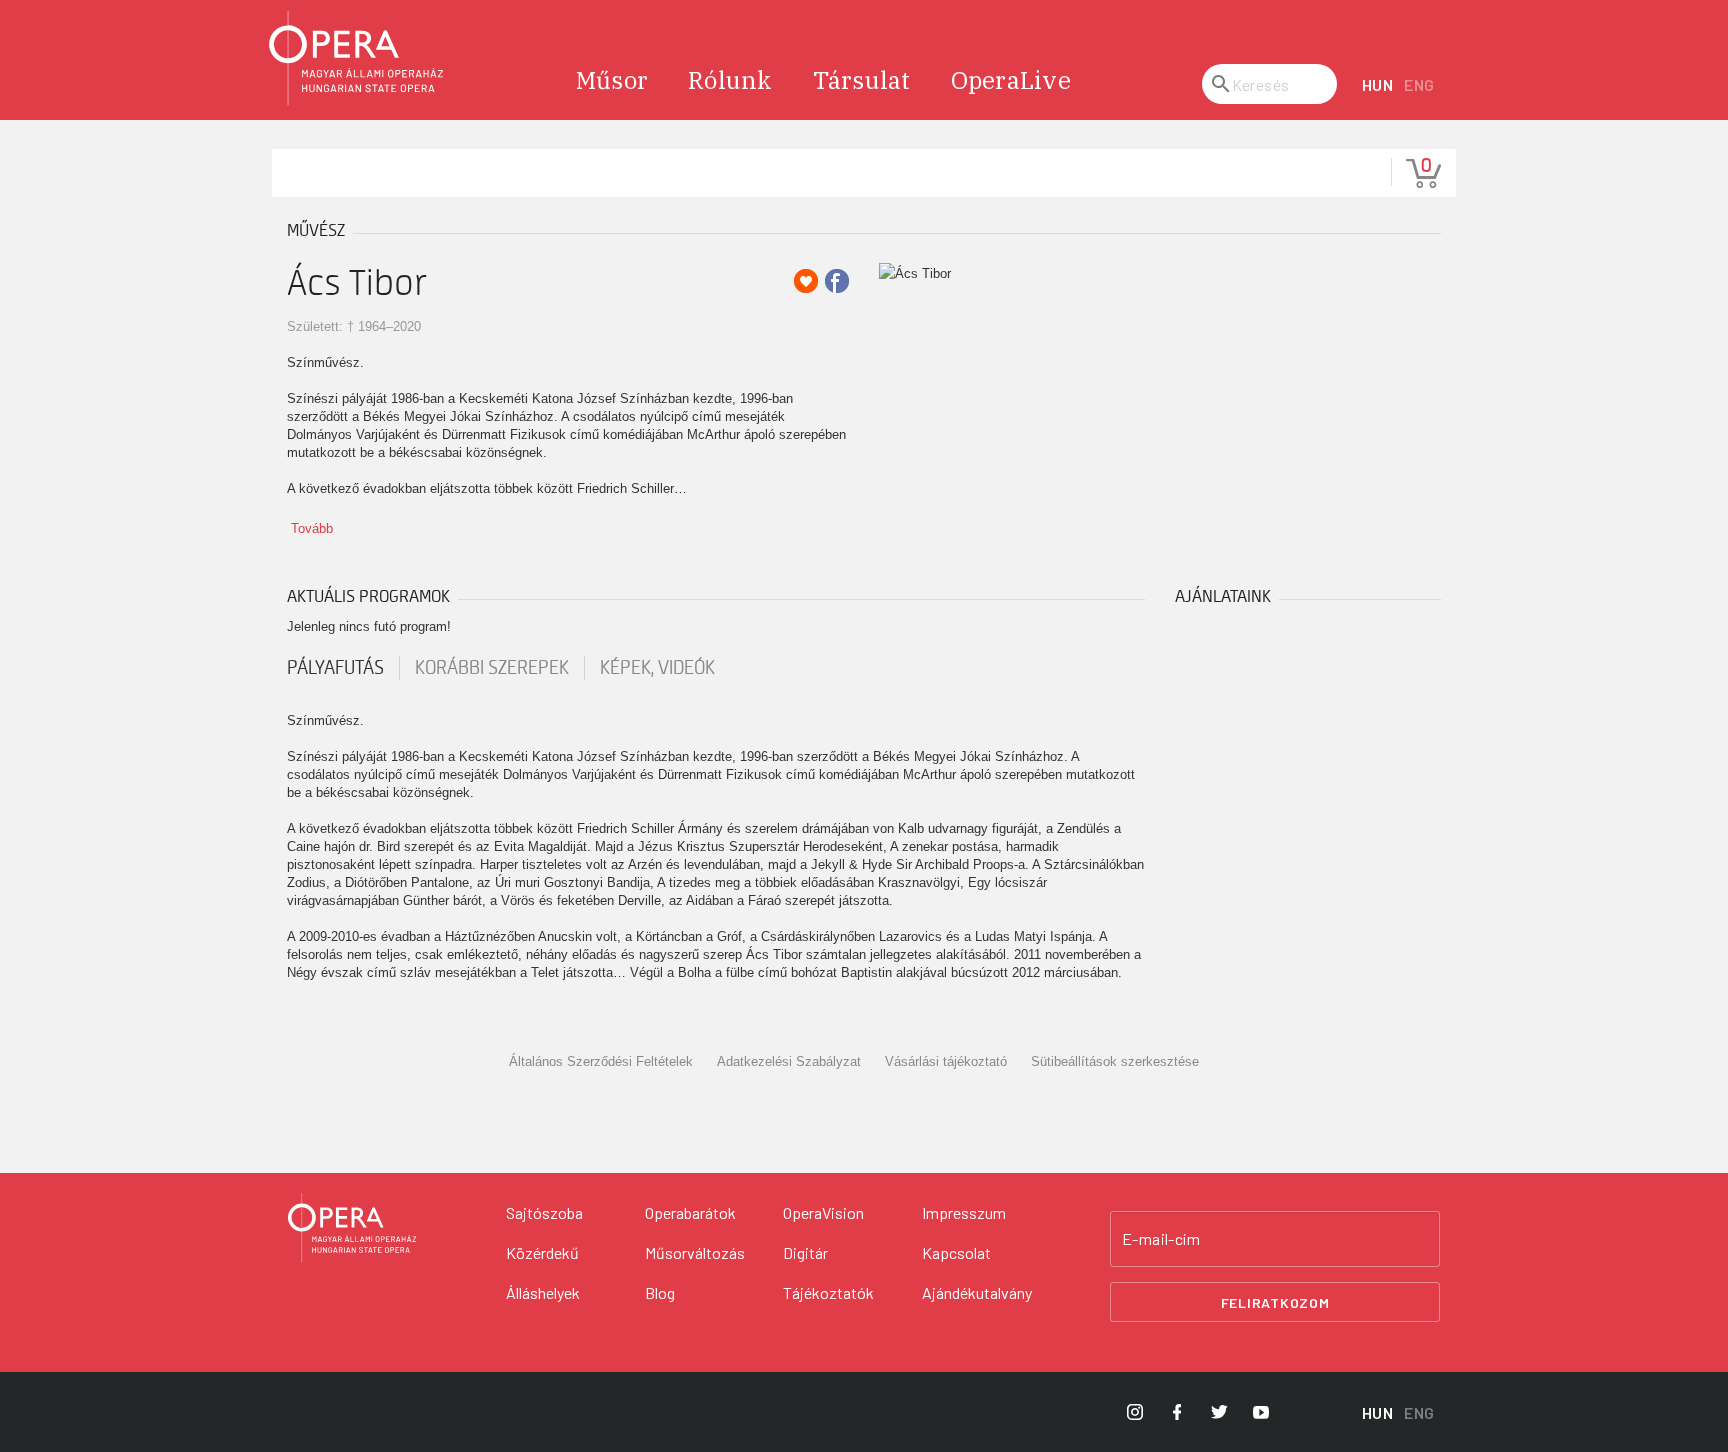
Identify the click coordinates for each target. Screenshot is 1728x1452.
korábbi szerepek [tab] (492, 668)
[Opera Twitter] (1219, 1412)
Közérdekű (542, 1252)
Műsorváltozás (695, 1252)
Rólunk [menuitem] (730, 80)
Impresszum (964, 1212)
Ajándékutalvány (977, 1292)
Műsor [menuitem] (612, 80)
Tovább (312, 528)
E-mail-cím (1161, 1239)
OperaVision (823, 1212)
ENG (1419, 84)
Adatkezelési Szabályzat (789, 1061)
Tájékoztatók (828, 1292)
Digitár (805, 1252)
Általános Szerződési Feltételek (601, 1061)
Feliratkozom (1275, 1302)
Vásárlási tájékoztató (946, 1061)
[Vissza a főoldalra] (357, 58)
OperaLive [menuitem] (1011, 80)
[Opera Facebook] (1177, 1412)
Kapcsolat (956, 1252)
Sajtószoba (544, 1212)
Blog (660, 1292)
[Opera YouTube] (1261, 1412)
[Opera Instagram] (1135, 1412)
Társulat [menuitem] (862, 80)
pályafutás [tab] (335, 668)
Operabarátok (690, 1212)
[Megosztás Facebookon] (837, 281)
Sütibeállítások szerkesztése (1115, 1061)
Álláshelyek (543, 1292)
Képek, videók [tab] (657, 668)
